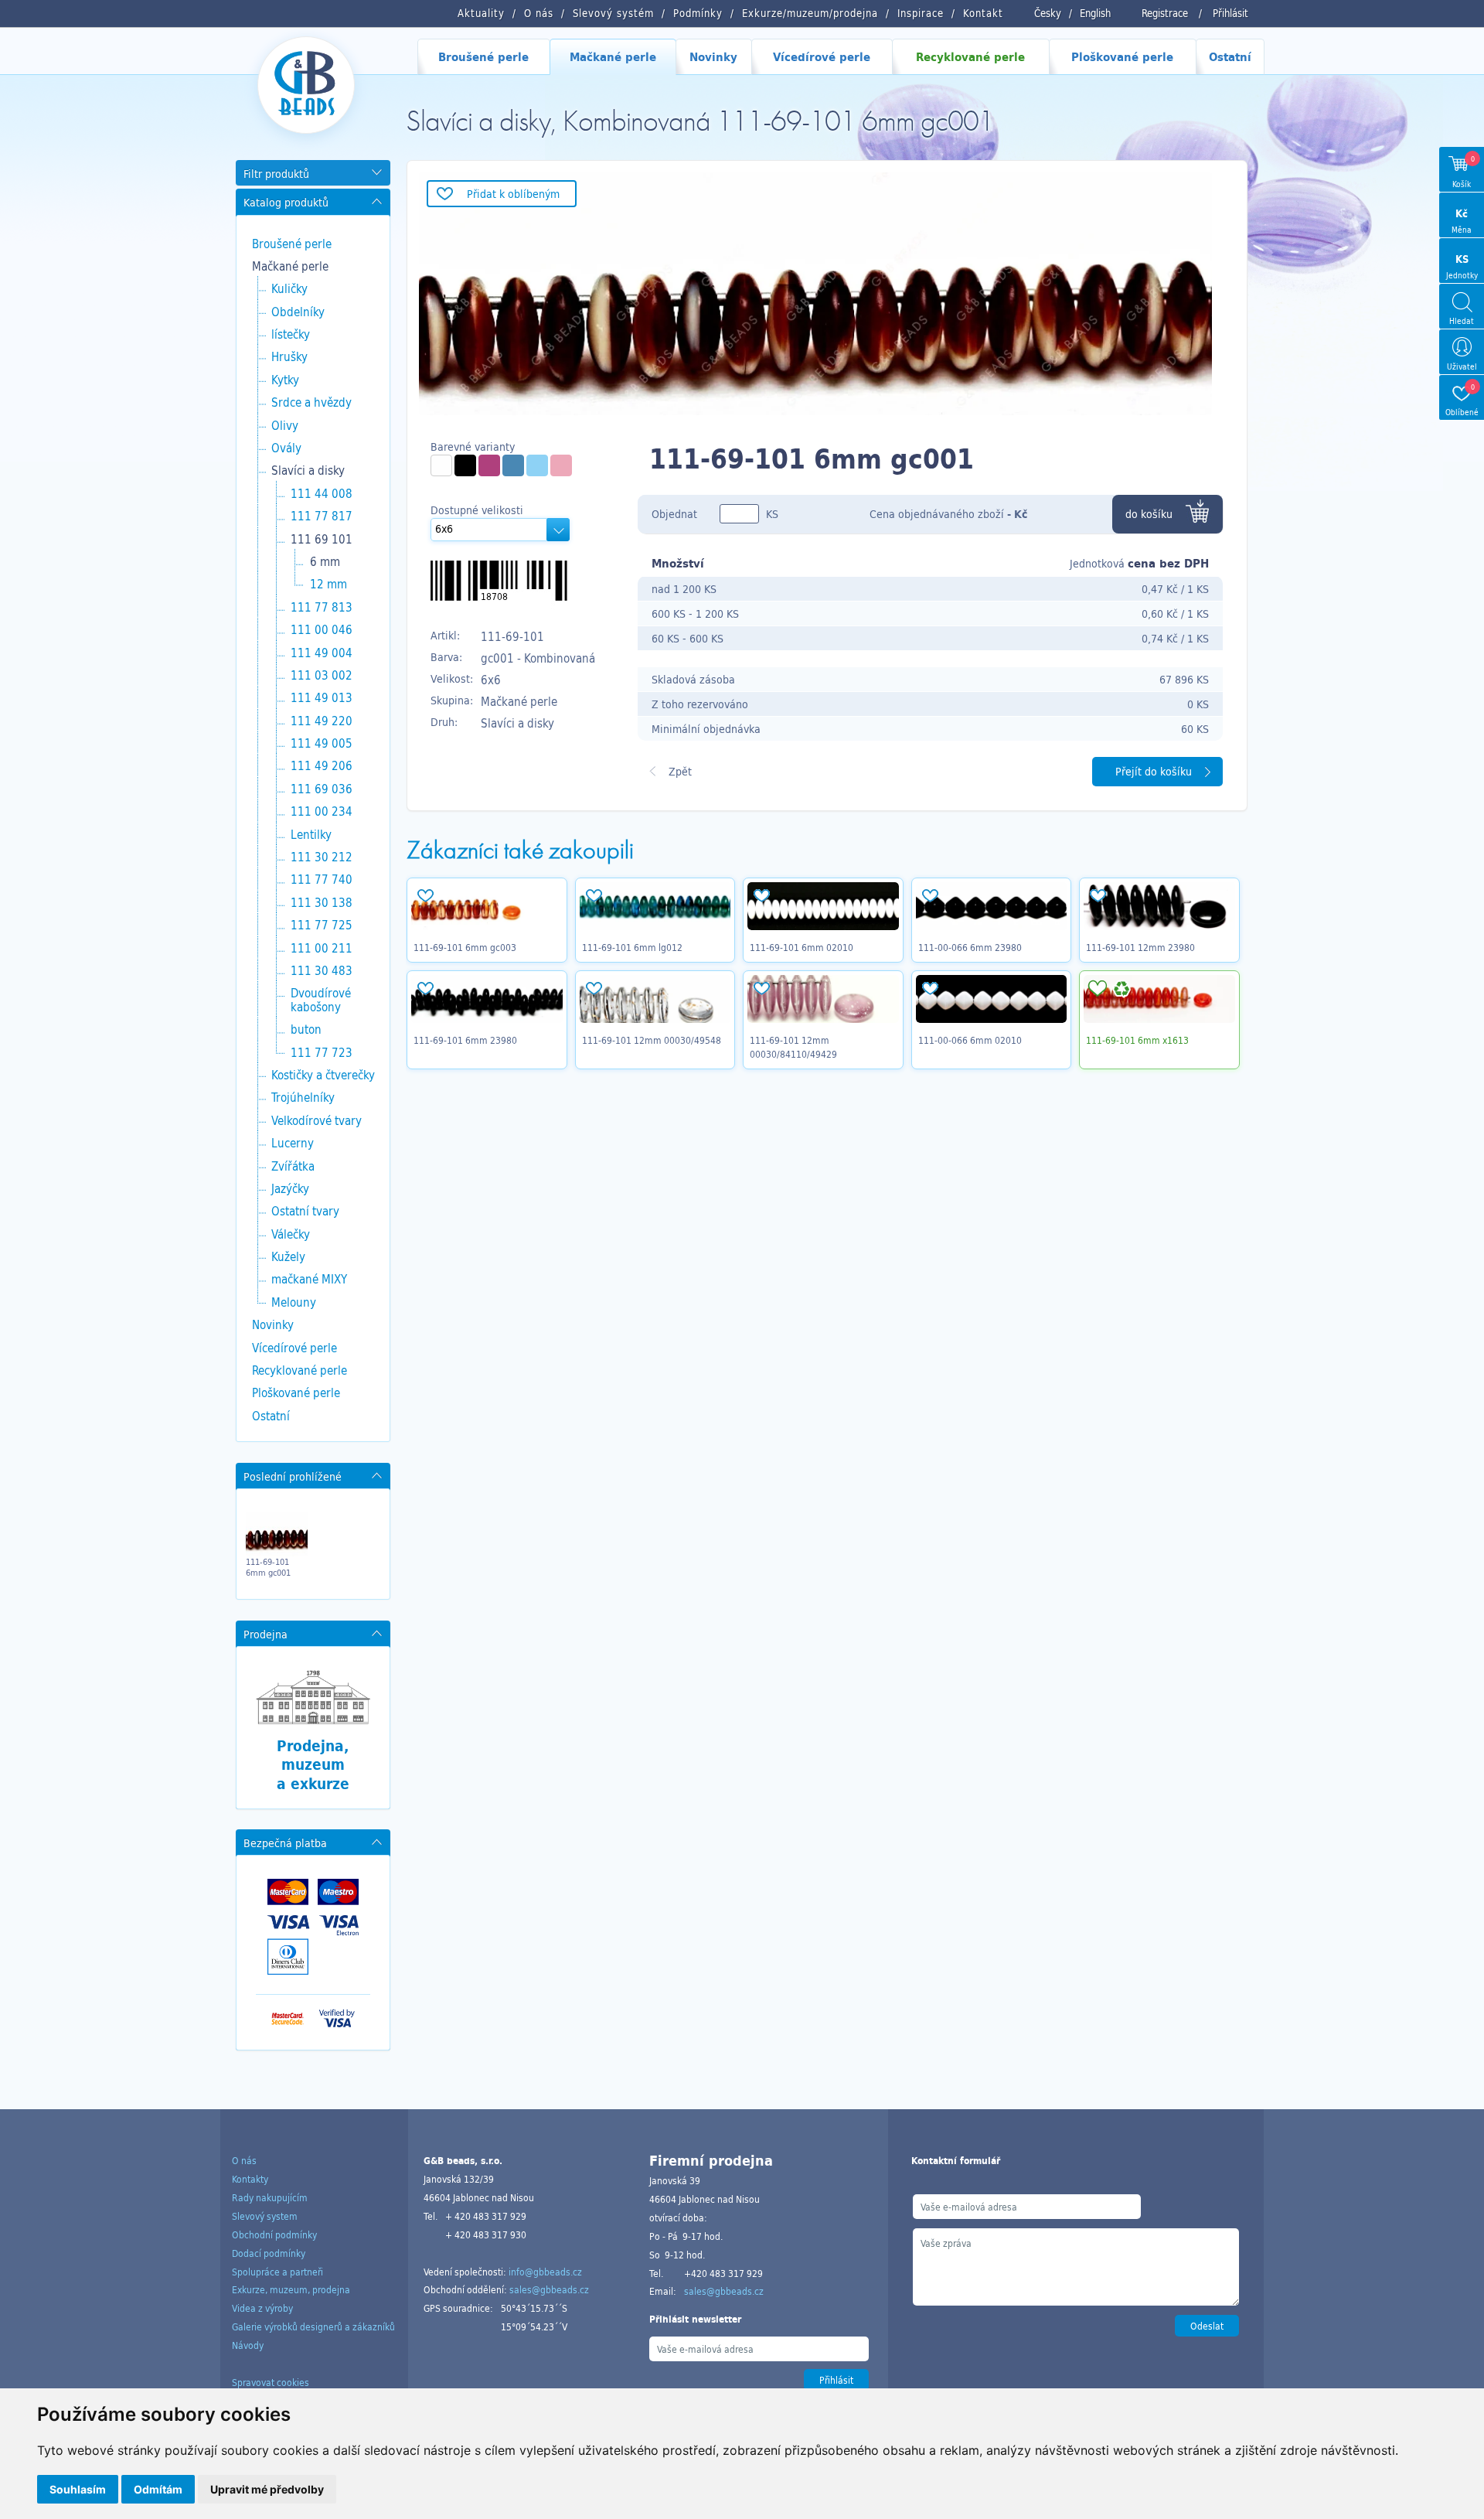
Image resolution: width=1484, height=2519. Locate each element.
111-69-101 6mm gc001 (268, 1567)
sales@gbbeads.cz (549, 2289)
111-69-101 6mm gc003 (465, 947)
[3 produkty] (441, 465)
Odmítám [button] (158, 2489)
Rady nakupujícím (270, 2197)
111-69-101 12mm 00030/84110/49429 (793, 1047)
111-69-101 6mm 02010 (802, 947)
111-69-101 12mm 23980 (1140, 947)
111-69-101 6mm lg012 (632, 947)
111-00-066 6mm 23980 (970, 947)
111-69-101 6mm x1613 (1137, 1040)
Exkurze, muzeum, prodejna (291, 2289)
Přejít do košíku (1154, 771)
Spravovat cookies (271, 2382)
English (1095, 13)
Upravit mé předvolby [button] (267, 2489)
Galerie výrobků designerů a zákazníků (313, 2326)
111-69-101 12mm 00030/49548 (652, 1040)
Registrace (1165, 13)
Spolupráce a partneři (277, 2272)
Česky (1048, 13)
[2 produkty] (537, 465)
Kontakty (250, 2179)
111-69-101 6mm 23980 (465, 1040)
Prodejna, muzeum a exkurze (313, 1765)
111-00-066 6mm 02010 (970, 1040)
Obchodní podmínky (274, 2234)
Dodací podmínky (269, 2253)
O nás (244, 2160)
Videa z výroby (262, 2308)
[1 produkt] (489, 465)
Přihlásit (1230, 13)
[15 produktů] (465, 465)
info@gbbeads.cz (545, 2272)
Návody (248, 2345)
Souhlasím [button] (78, 2489)
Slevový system (265, 2216)
